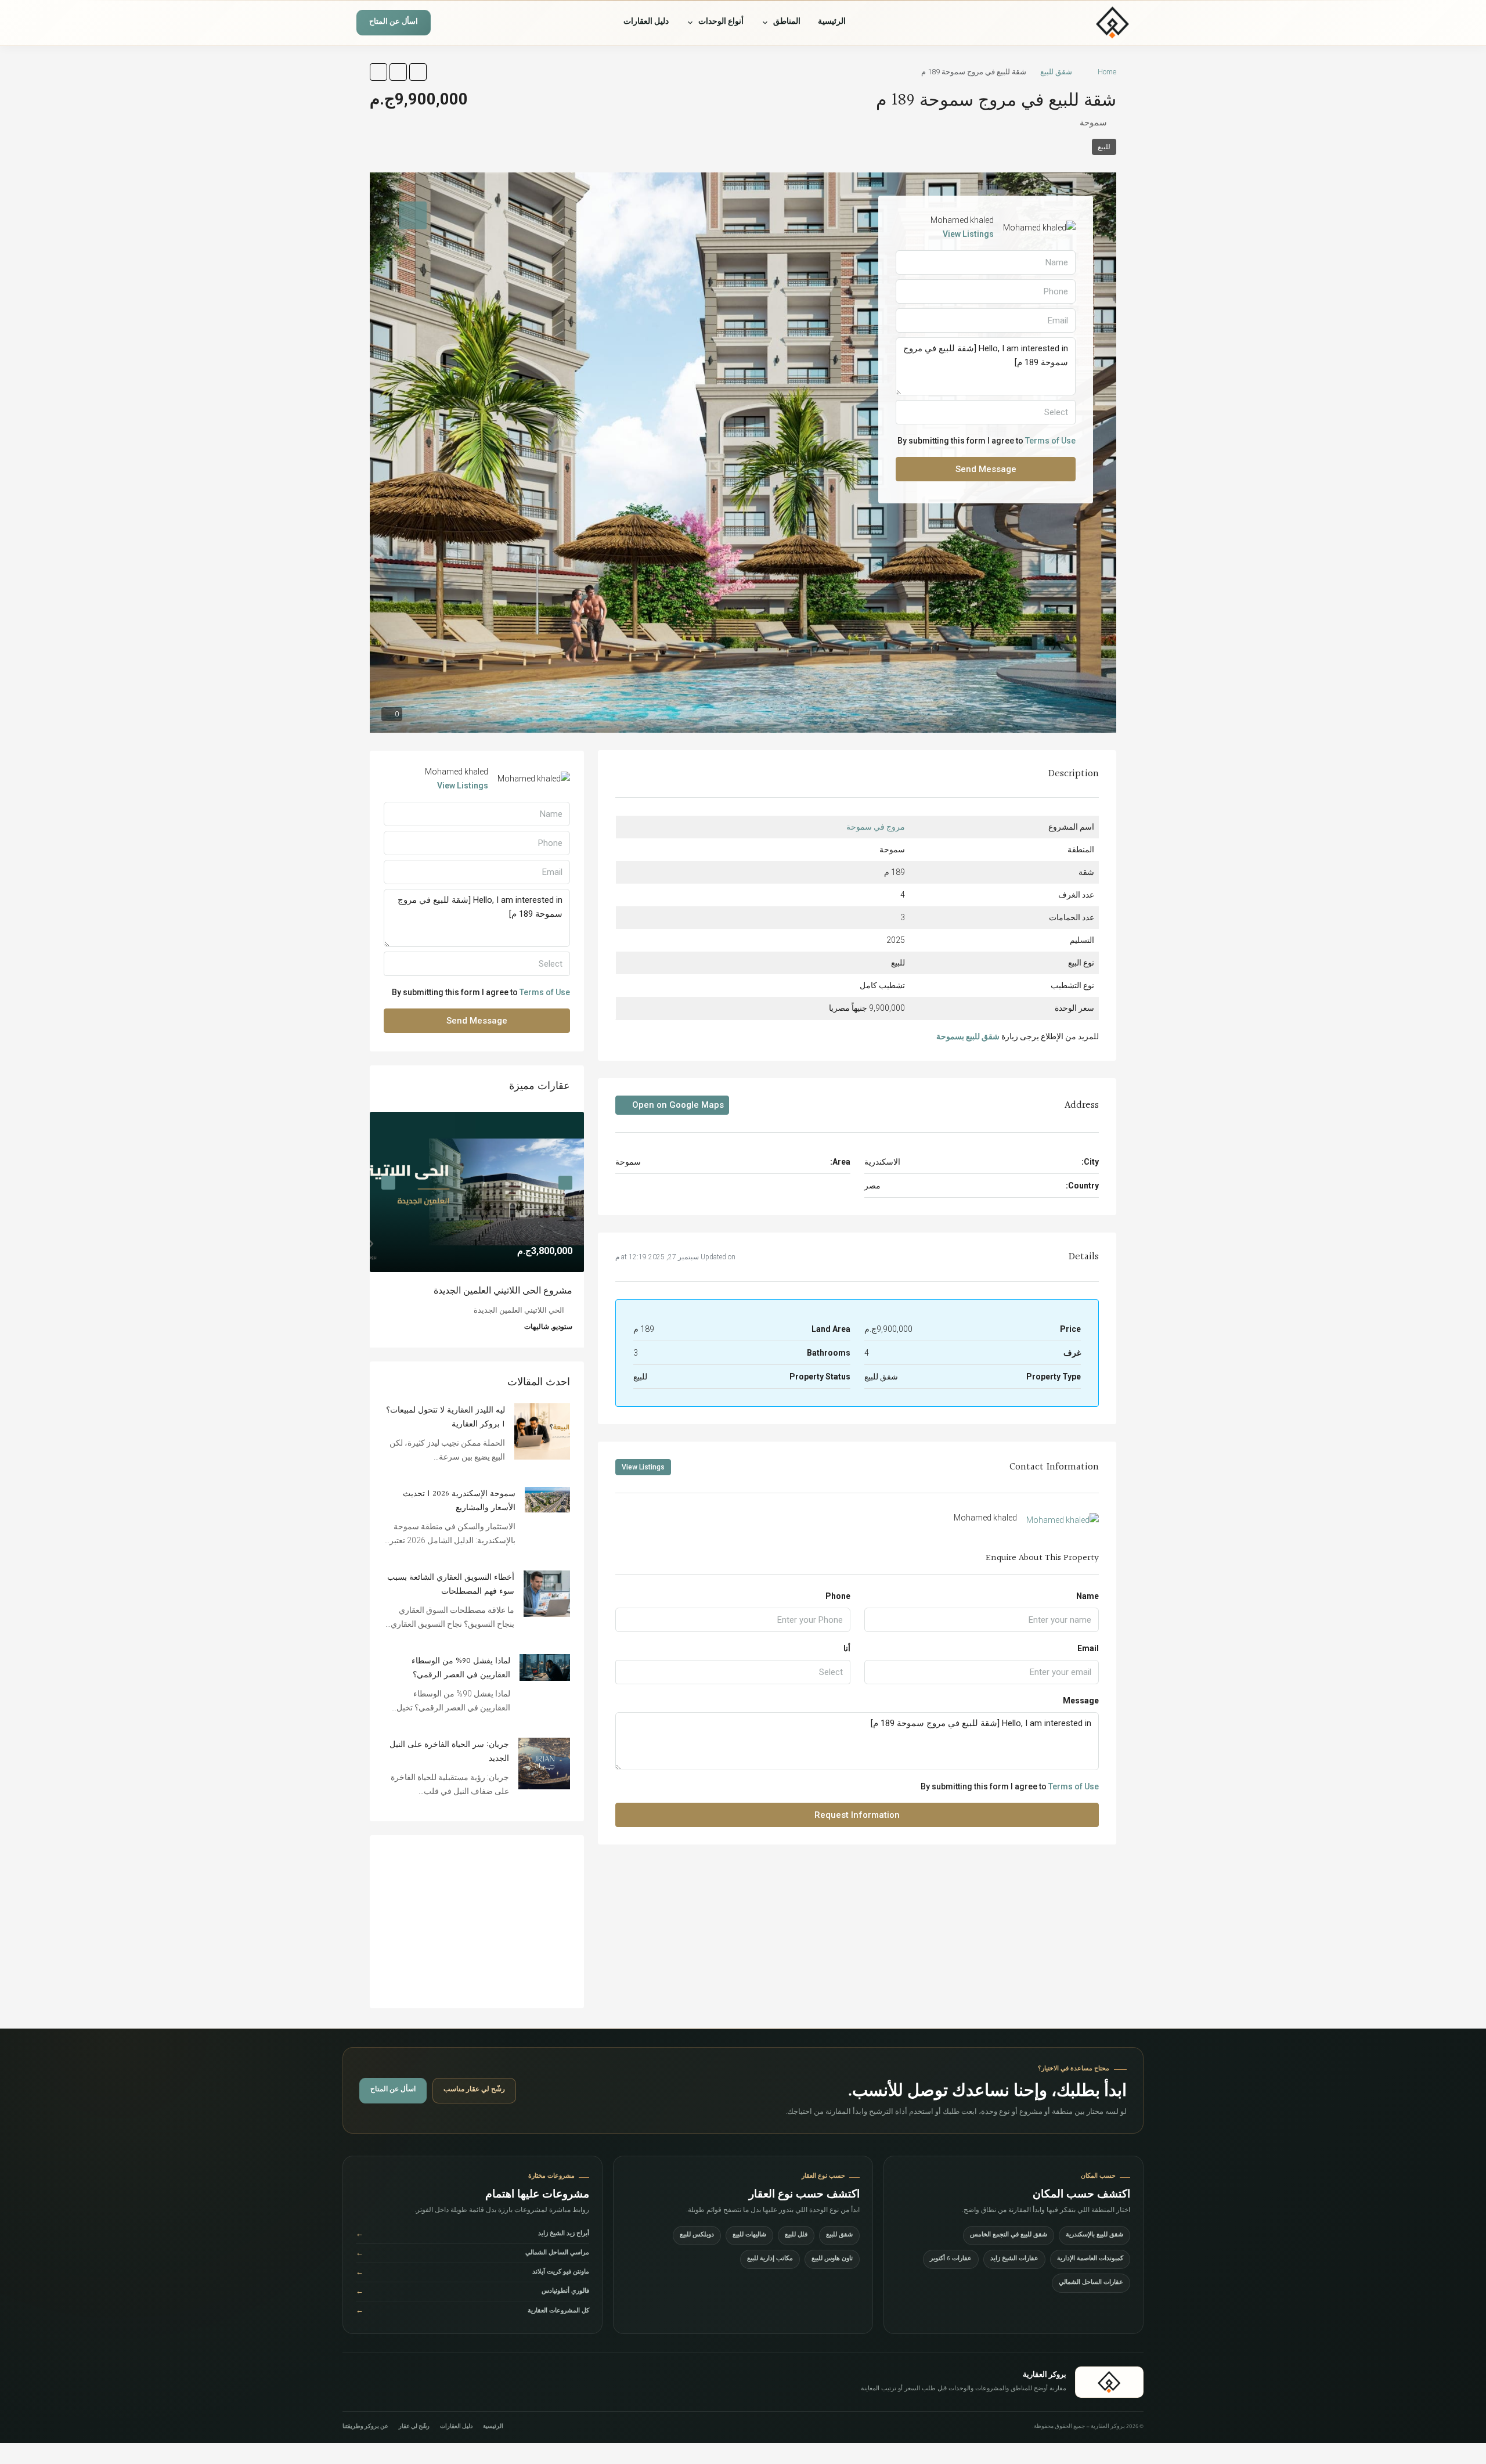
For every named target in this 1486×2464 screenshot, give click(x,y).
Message (1081, 1701)
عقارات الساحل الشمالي (1091, 2283)
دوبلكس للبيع (697, 2236)
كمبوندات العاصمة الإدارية (1090, 2259)
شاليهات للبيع (749, 2236)
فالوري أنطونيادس (473, 2292)
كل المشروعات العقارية (473, 2312)
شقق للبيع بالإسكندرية (1094, 2236)
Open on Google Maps (677, 1105)
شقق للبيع (1056, 72)
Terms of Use (1074, 1786)
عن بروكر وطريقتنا (365, 2427)
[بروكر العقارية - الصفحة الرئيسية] (1109, 2382)
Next (388, 1183)
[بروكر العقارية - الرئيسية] (1077, 23)
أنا (847, 1648)
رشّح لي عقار (414, 2427)
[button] (418, 72)
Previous (565, 1183)
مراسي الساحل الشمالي (473, 2254)
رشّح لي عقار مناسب (474, 2090)
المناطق (787, 23)
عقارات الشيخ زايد (1014, 2259)
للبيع (1104, 147)
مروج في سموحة (876, 827)
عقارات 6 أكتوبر (951, 2259)
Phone (838, 1596)
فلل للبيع (796, 2236)
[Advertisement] (477, 1922)
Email (1088, 1648)
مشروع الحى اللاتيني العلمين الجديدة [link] (503, 1291)
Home (1107, 72)
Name (1088, 1596)
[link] (477, 1192)
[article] (477, 1230)
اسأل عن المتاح (394, 23)
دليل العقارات (646, 23)
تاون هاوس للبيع (832, 2259)
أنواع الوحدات (721, 23)
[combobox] (733, 1672)
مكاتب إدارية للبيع (770, 2259)
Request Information (857, 1815)
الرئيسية (832, 23)
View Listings (643, 1467)
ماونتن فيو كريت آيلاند (473, 2273)
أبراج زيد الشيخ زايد (473, 2235)
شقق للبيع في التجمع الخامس (1009, 2236)
